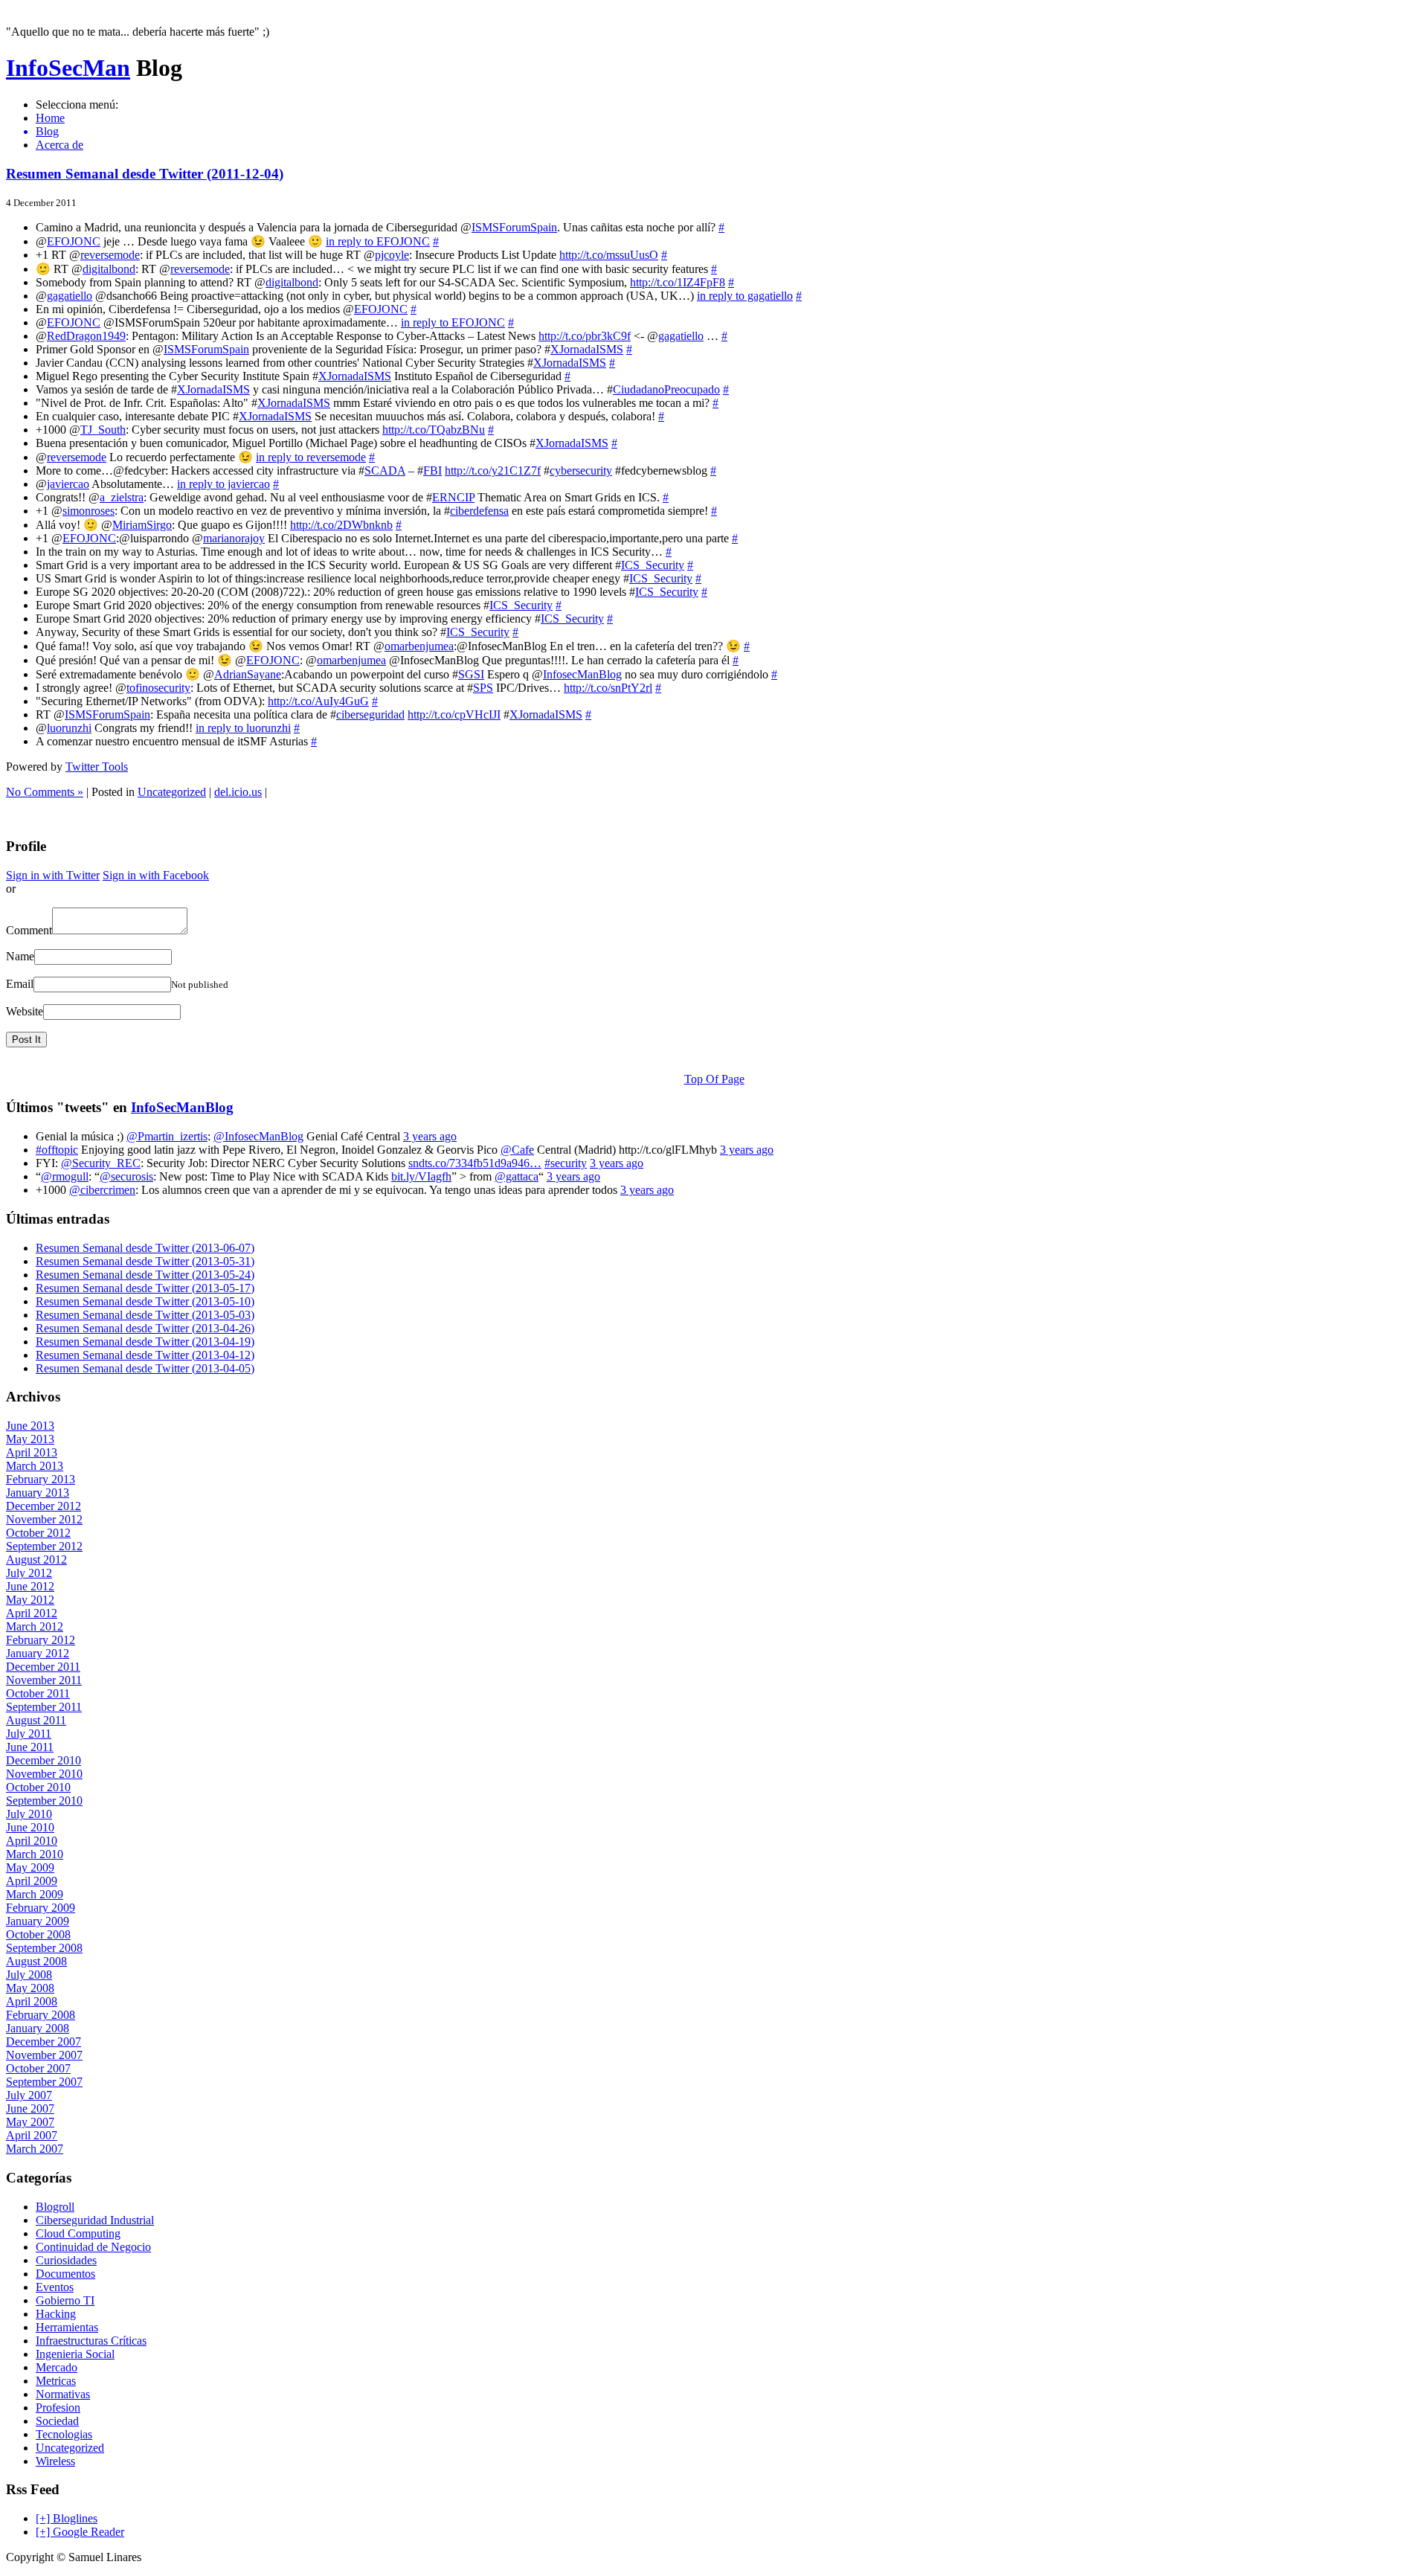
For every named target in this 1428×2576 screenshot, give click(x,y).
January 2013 (38, 1493)
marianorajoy (234, 538)
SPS (483, 688)
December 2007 (44, 2042)
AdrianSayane (248, 674)
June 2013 (30, 1426)
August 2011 (36, 1720)
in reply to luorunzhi (243, 728)
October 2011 (38, 1693)
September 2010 (44, 1801)
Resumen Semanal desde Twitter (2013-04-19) (145, 1342)
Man (68, 68)
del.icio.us (238, 792)
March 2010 (35, 1854)
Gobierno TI (65, 2300)
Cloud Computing (78, 2233)
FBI (432, 470)
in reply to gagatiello (745, 296)
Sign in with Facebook (156, 875)
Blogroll (55, 2207)
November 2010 (44, 1774)
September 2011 (44, 1707)
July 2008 (29, 1975)
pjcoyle (392, 255)
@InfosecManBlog (258, 1136)
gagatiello (70, 296)
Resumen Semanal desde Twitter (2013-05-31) (145, 1261)
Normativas (63, 2394)
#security (566, 1163)
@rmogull (65, 1176)
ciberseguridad (370, 714)
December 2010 (44, 1760)
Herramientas (67, 2327)
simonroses (89, 511)
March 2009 (35, 1894)
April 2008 (32, 2001)
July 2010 (29, 1814)
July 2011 (29, 1734)
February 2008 (41, 2015)
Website (25, 1011)
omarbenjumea (419, 646)
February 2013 (41, 1479)
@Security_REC (101, 1163)
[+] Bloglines (67, 2518)
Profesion (58, 2408)
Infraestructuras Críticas (91, 2341)
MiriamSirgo (142, 525)
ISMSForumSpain (514, 227)
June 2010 (30, 1827)
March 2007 (35, 2149)
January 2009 (38, 1921)
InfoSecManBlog (182, 1107)
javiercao (68, 484)
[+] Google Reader (80, 2532)
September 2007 (44, 2082)
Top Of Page (714, 1079)
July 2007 (29, 2095)
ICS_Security (653, 565)
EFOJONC (74, 241)
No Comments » (45, 792)
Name (20, 956)
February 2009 (41, 1908)
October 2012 (38, 1533)
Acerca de (59, 145)
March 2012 (35, 1626)
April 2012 (32, 1613)
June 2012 (30, 1586)
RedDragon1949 (86, 336)
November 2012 (44, 1519)
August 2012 (36, 1560)
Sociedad (57, 2421)
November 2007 (44, 2055)
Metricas (56, 2381)
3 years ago (430, 1136)
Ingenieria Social (75, 2354)
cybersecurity (581, 470)
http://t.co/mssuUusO (609, 255)
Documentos (65, 2274)
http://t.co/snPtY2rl (608, 688)
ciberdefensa (479, 511)
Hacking (56, 2314)
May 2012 (30, 1600)
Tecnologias (64, 2434)
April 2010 (32, 1841)
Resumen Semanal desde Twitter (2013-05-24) (145, 1275)
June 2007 (30, 2108)
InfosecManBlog (582, 674)
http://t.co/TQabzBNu (434, 430)
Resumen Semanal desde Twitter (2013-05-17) (145, 1288)
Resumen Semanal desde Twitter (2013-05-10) (145, 1301)
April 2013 (32, 1452)
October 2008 (38, 1934)
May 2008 (30, 1988)
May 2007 (30, 2122)
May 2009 (30, 1867)
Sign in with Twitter (53, 875)
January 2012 (38, 1653)
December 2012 (44, 1506)
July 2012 (29, 1573)
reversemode (110, 255)
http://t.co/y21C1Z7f (493, 470)
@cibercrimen (102, 1190)
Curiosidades (66, 2260)
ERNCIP (453, 497)
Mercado (57, 2367)
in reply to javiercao (223, 484)
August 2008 (36, 1961)
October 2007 (38, 2068)
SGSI (471, 674)
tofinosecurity (158, 688)
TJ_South (103, 430)
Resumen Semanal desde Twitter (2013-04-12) (145, 1355)
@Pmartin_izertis (167, 1136)
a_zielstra (122, 497)
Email (20, 984)
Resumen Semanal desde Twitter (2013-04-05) (145, 1368)
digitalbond (109, 269)
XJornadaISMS (587, 349)
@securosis (126, 1176)
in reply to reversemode (311, 457)
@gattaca (517, 1176)
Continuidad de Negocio (93, 2247)
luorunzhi (69, 728)
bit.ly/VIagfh (421, 1176)
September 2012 (44, 1546)
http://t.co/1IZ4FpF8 (678, 282)
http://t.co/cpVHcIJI (454, 714)
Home (50, 118)
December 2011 (43, 1667)
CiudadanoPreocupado (666, 389)
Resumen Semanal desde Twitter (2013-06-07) (145, 1248)
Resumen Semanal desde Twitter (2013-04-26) (145, 1328)
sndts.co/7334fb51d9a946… (475, 1163)
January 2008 (38, 2028)
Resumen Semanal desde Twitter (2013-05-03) (145, 1315)
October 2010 (38, 1787)
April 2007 (32, 2135)
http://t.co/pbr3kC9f (585, 336)
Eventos (55, 2287)
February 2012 (41, 1640)
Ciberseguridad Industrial (95, 2220)
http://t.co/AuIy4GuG (318, 701)
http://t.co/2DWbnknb (341, 525)
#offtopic (57, 1150)
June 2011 (30, 1747)
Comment (29, 930)
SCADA (385, 470)
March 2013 (35, 1466)
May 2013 (30, 1439)
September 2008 (44, 1948)
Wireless (55, 2461)
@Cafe (517, 1150)
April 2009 (32, 1881)
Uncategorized (172, 792)
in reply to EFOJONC (378, 241)
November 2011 (44, 1680)
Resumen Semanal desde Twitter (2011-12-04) (145, 174)
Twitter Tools (97, 767)
